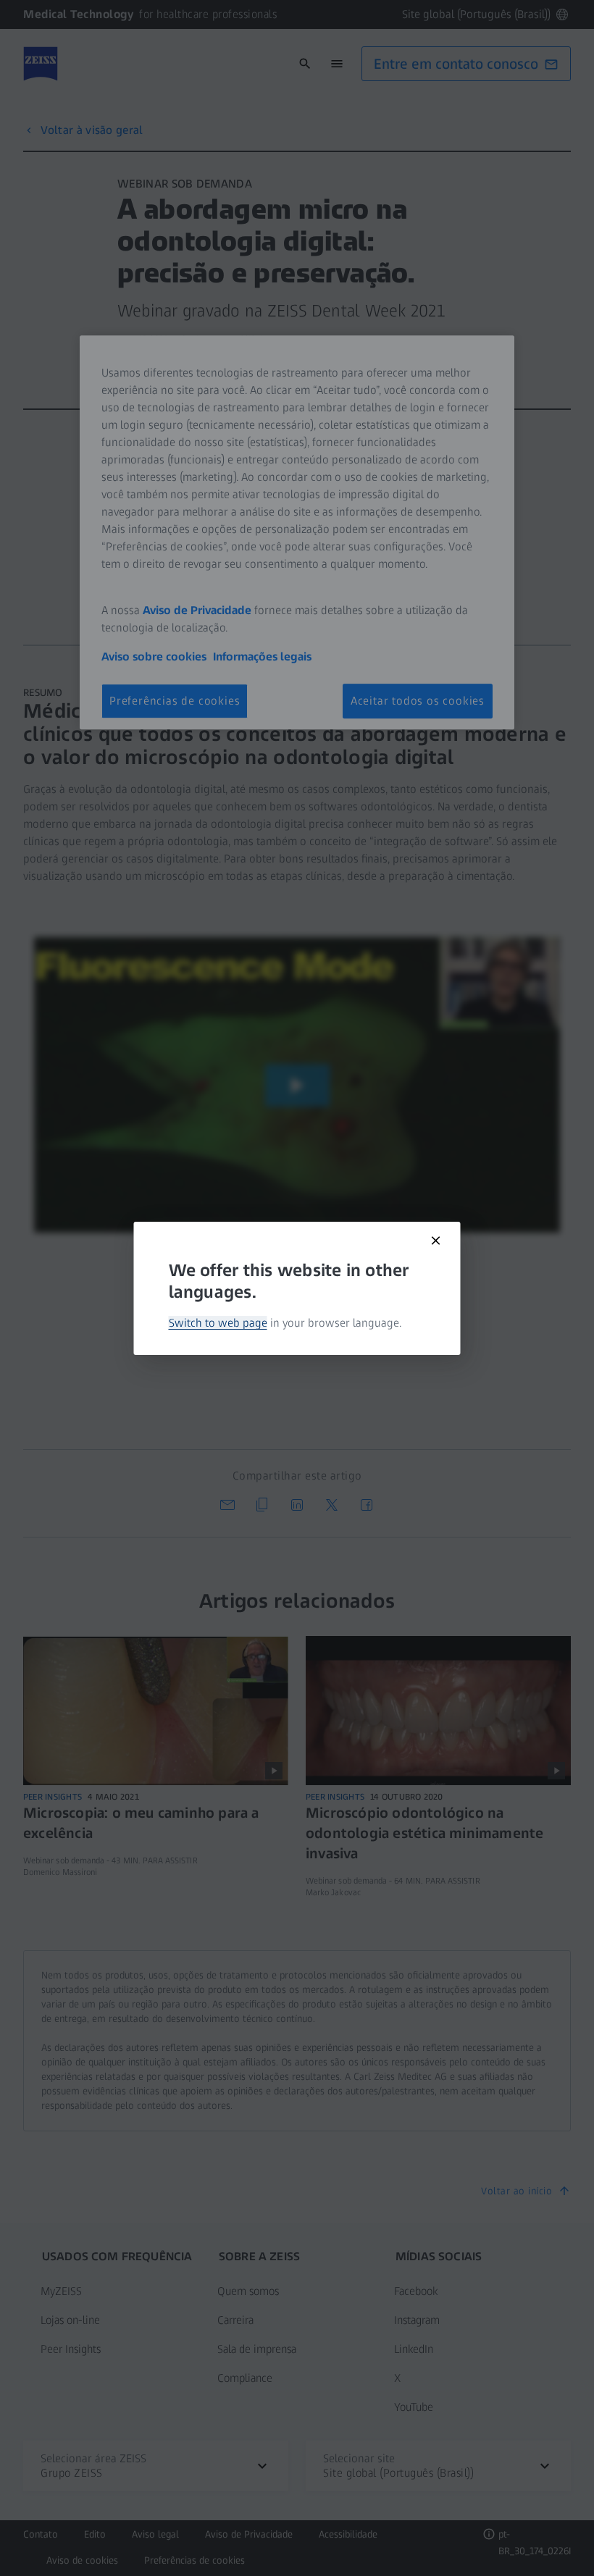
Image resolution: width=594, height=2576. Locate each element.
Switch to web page (218, 1323)
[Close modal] (436, 1241)
